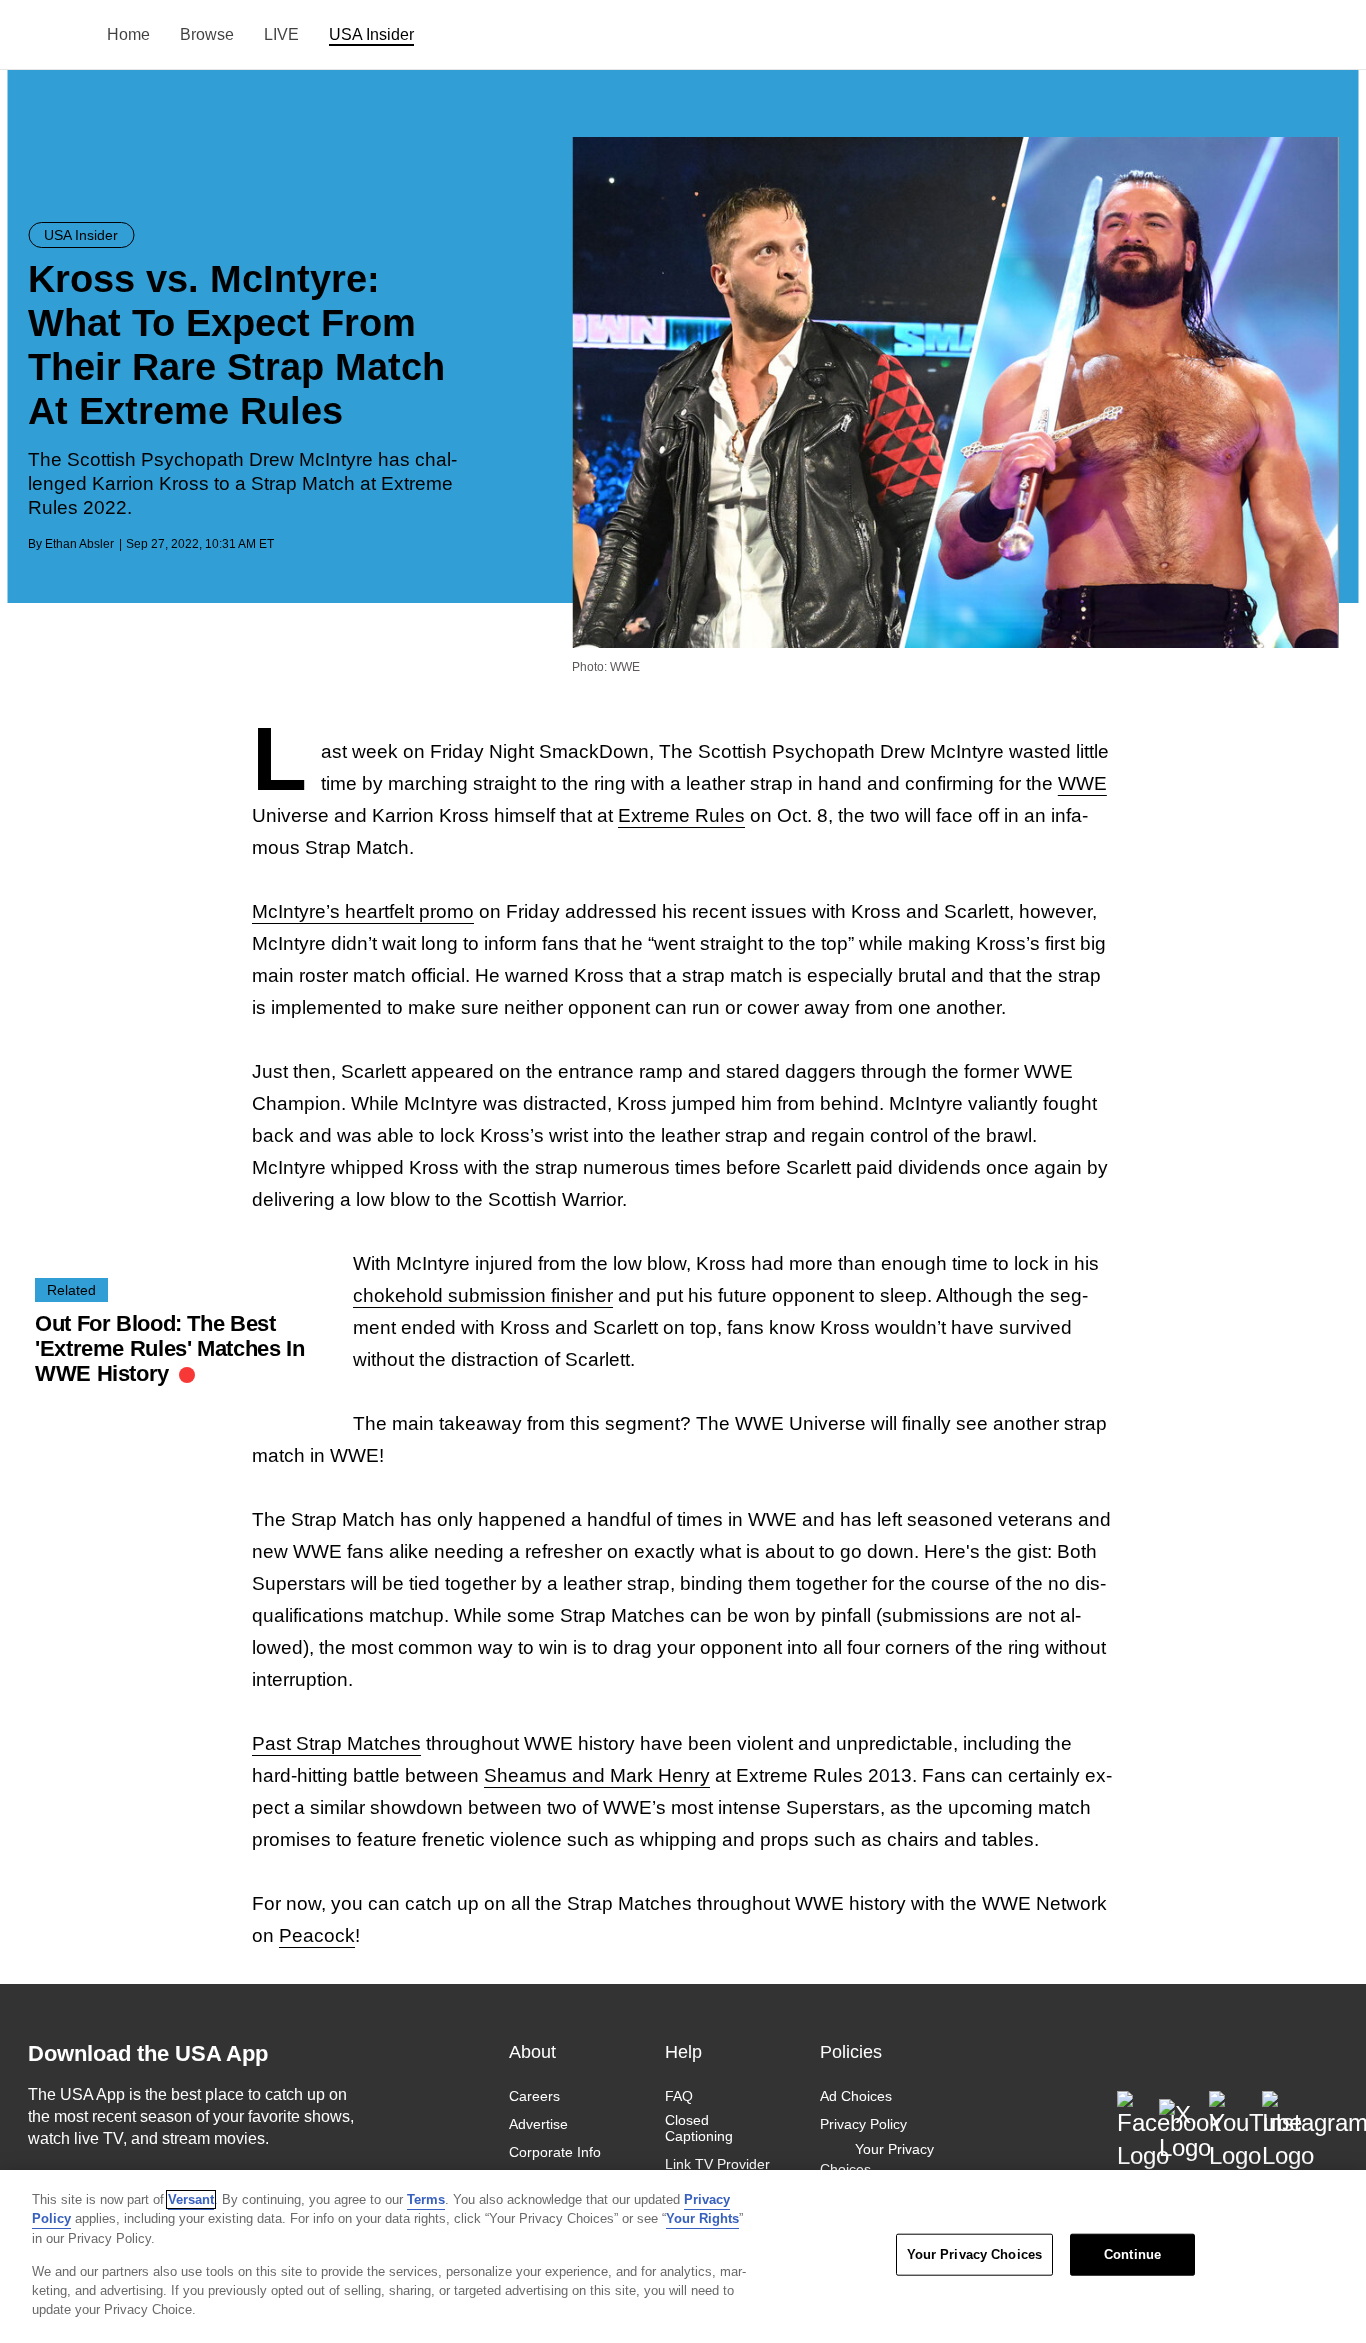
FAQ (679, 2096)
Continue (1132, 2254)
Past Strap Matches (336, 1743)
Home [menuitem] (128, 34)
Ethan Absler (79, 544)
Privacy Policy (863, 2124)
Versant (191, 2199)
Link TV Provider (717, 2164)
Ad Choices (856, 2096)
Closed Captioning (699, 2128)
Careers (534, 2096)
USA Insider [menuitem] (371, 34)
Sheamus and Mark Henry (597, 1775)
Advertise (538, 2124)
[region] (683, 2256)
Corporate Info (555, 2152)
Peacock (317, 1935)
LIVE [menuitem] (281, 34)
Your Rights (702, 2218)
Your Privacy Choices (877, 2159)
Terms (426, 2199)
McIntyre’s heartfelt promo (363, 911)
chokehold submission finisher (483, 1295)
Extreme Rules (681, 815)
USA (54, 35)
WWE (1082, 783)
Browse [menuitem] (207, 34)
